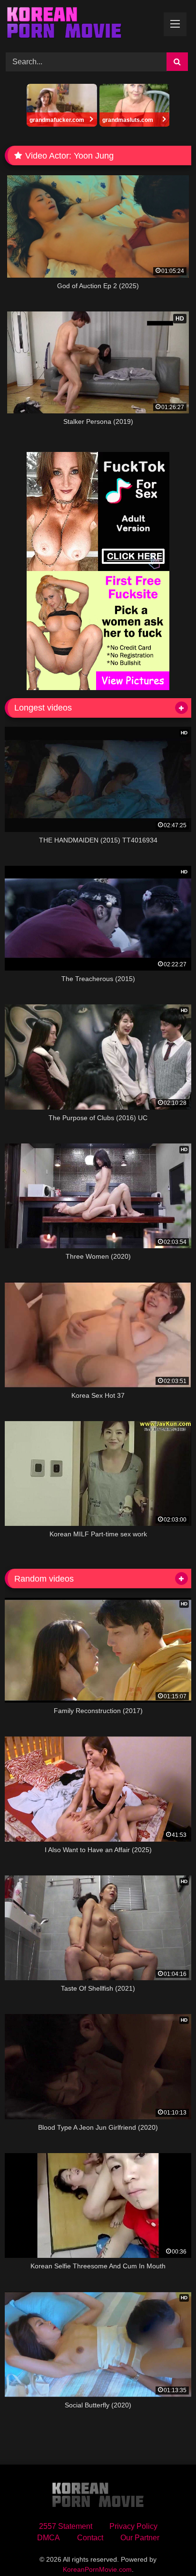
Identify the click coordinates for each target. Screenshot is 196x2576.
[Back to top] (167, 2548)
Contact (90, 2538)
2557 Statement (66, 2526)
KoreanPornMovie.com (97, 2569)
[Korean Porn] (80, 25)
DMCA (49, 2538)
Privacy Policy (133, 2526)
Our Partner (140, 2538)
